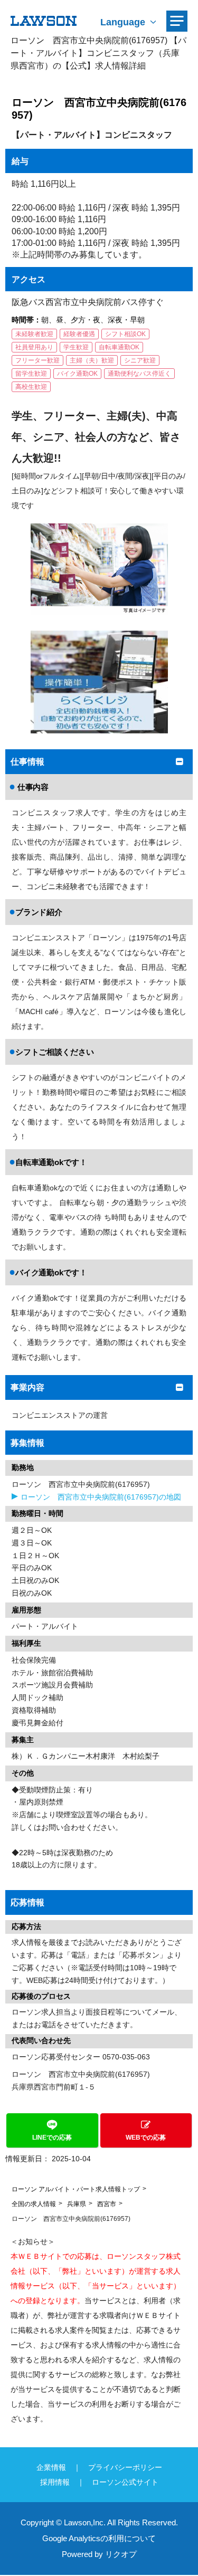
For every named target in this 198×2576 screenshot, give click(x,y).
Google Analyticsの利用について (99, 2538)
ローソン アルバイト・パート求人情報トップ (76, 2189)
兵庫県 (77, 2204)
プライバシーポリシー (125, 2467)
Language (123, 22)
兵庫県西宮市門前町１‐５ (54, 2087)
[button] (99, 2130)
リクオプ (121, 2554)
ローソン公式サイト (125, 2482)
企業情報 (51, 2467)
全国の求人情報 (34, 2204)
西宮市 (107, 2204)
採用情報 (55, 2482)
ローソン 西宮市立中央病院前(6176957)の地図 (101, 1497)
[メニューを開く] (177, 21)
